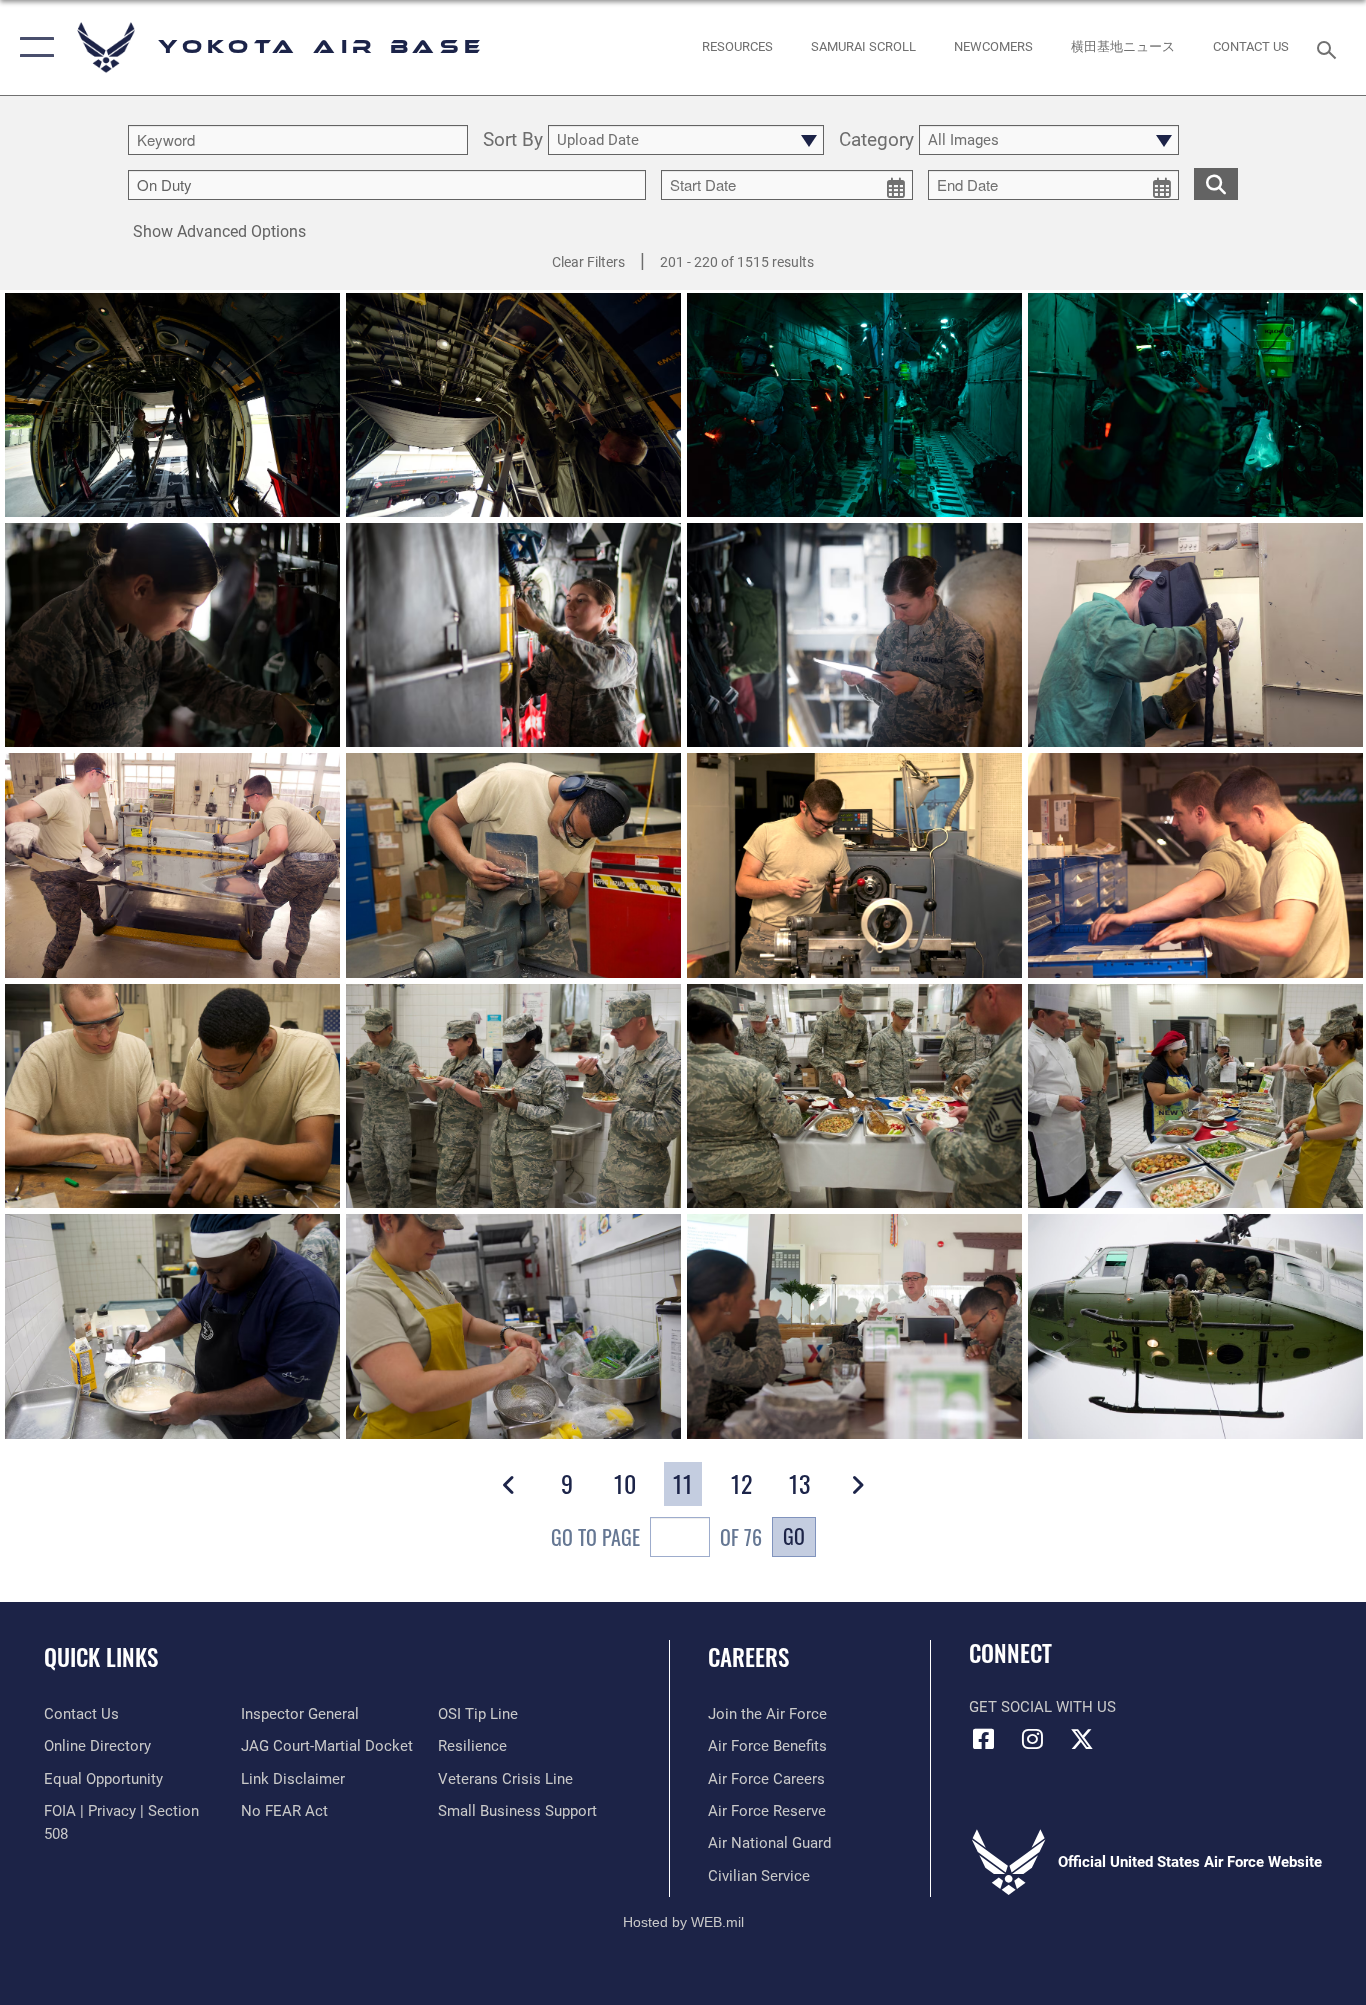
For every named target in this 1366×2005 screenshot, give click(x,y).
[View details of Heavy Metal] (1195, 635)
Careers (748, 1657)
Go (794, 1536)
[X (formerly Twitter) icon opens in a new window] (1082, 1739)
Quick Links (101, 1657)
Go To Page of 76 (656, 1537)
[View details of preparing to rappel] (1195, 1326)
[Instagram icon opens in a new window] (1033, 1739)
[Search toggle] (1330, 48)
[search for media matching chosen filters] (1216, 183)
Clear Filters (588, 262)
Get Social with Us (1042, 1707)
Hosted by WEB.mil (683, 1922)
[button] (32, 47)
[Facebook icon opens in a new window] (984, 1739)
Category (876, 140)
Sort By (513, 140)
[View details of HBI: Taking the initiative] (513, 1096)
